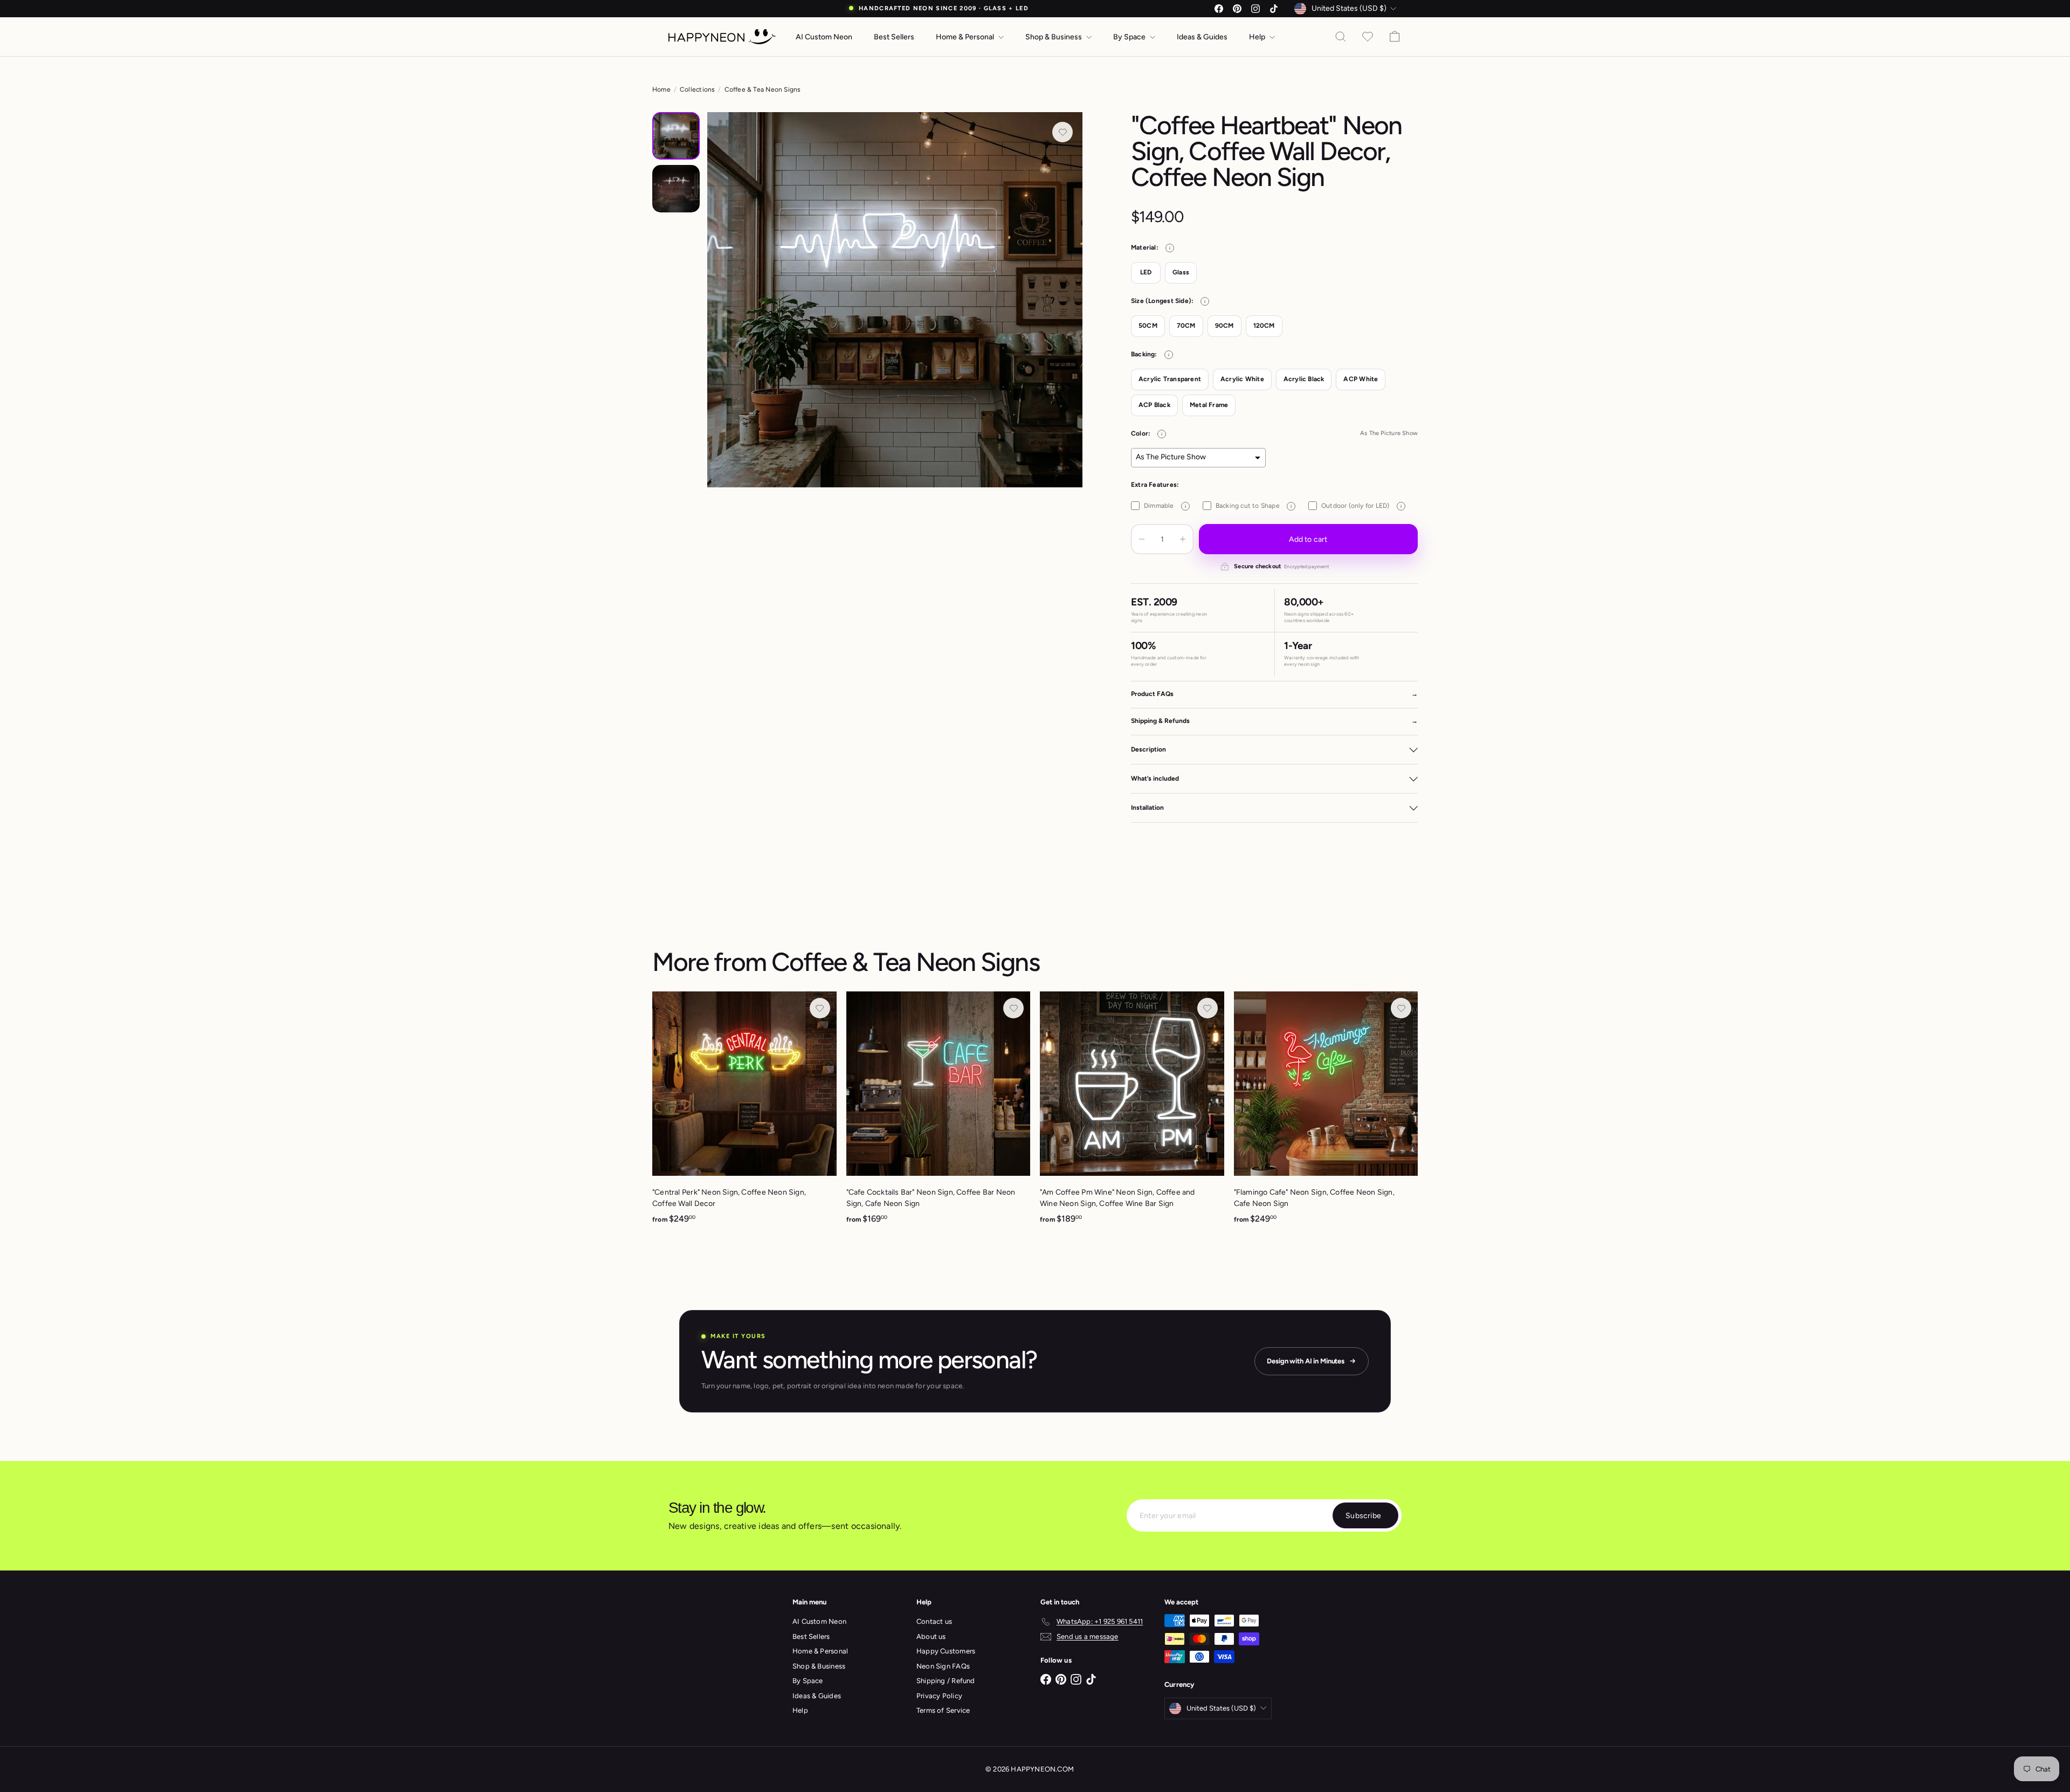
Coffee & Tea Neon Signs (763, 89)
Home (661, 89)
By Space (1130, 37)
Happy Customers (946, 1651)
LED (1146, 272)
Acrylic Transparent (1170, 379)
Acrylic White (1242, 379)
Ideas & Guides (1202, 37)
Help (1258, 37)
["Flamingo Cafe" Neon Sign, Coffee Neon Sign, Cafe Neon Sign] (1326, 1114)
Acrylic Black (1304, 379)
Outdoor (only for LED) (1361, 506)
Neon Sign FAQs (943, 1666)
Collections (697, 89)
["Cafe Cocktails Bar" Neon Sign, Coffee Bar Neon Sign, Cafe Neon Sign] (939, 1114)
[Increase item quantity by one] (1183, 539)
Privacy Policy (939, 1696)
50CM (1148, 326)
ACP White (1361, 379)
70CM (1186, 326)
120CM (1264, 326)
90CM (1224, 326)
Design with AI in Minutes (1306, 1361)
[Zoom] (895, 300)
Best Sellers (894, 37)
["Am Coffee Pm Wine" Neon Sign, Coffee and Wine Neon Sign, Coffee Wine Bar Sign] (1132, 1114)
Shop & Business (1054, 37)
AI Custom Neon (824, 37)
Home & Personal (966, 37)
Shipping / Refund (946, 1681)
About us (931, 1636)
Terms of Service (943, 1710)
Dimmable (1165, 506)
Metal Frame (1209, 405)
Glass (1181, 272)
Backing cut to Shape (1254, 506)
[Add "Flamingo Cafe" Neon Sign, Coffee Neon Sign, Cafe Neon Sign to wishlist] (1401, 1008)
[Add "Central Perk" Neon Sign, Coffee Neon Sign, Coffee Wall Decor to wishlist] (820, 1008)
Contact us (934, 1621)
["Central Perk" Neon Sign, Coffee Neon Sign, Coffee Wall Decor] (744, 1114)
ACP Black (1154, 405)
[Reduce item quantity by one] (1142, 539)
